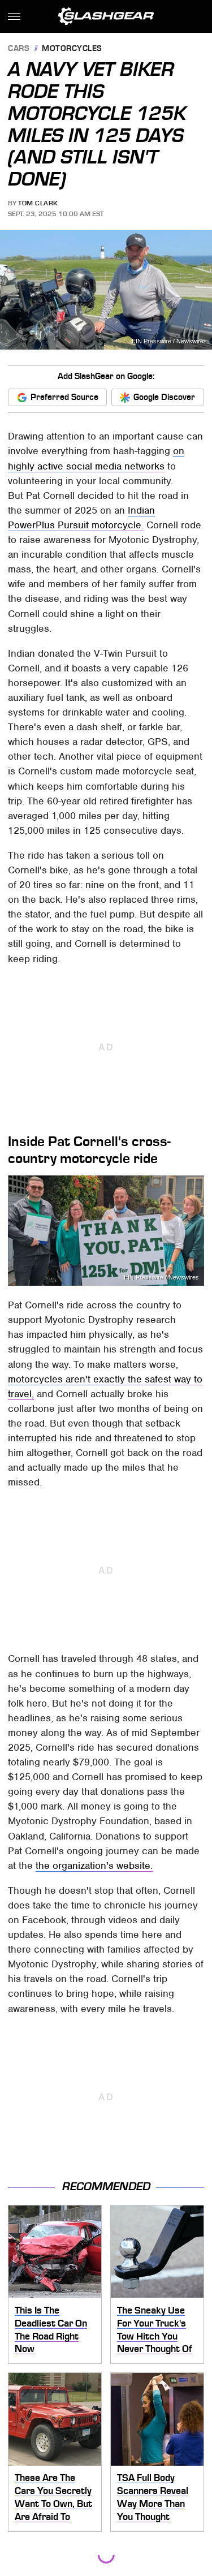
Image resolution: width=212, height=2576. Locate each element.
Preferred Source (64, 397)
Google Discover (164, 397)
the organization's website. (94, 1866)
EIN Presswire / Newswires (169, 341)
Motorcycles (72, 49)
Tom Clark (38, 203)
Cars (19, 49)
